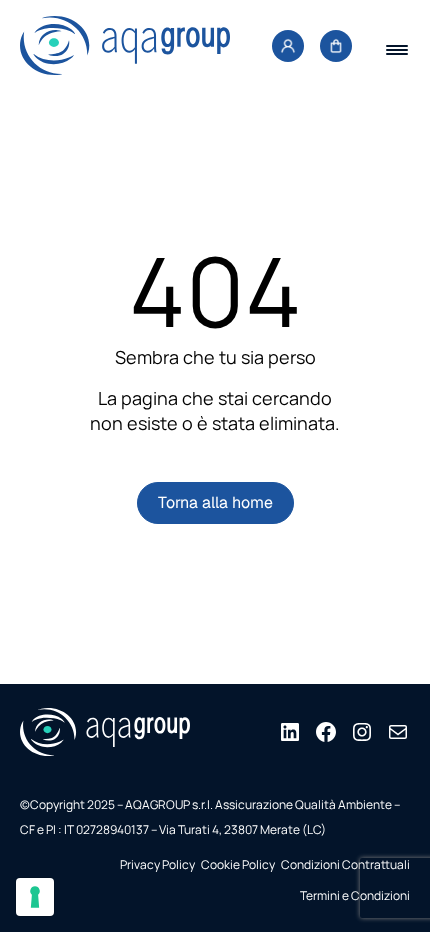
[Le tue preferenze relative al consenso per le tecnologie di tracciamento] (35, 897)
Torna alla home (215, 502)
